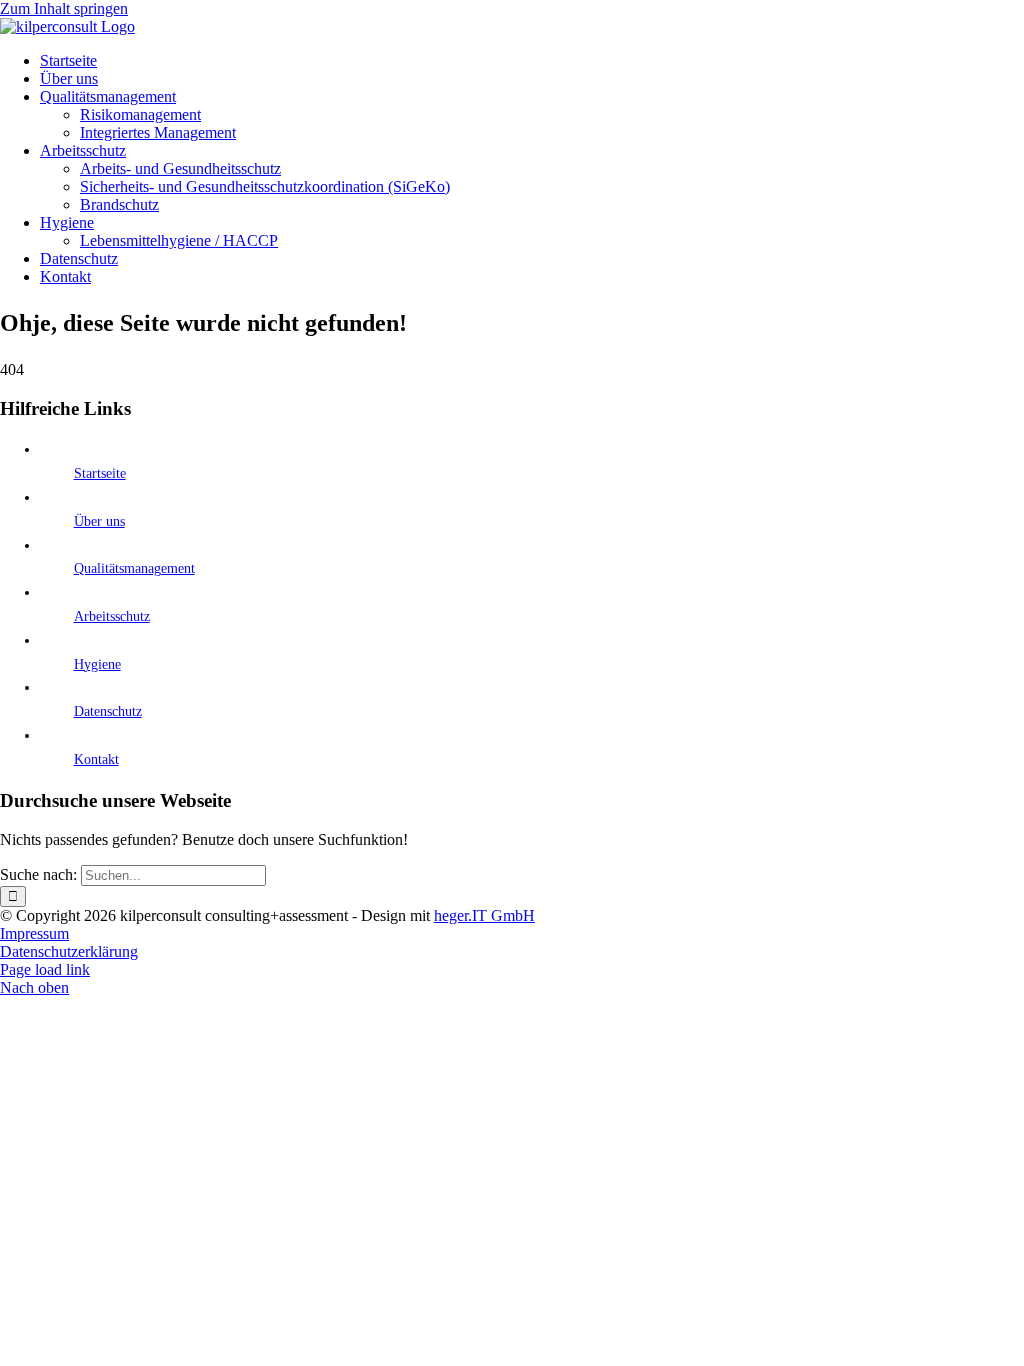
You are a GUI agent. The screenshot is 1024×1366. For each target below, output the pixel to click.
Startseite (100, 473)
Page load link (45, 969)
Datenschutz (108, 711)
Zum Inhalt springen (64, 8)
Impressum (34, 933)
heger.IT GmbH (484, 915)
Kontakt (96, 759)
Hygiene (97, 664)
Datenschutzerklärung (69, 951)
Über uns (99, 521)
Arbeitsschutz (112, 616)
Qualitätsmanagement (134, 568)
